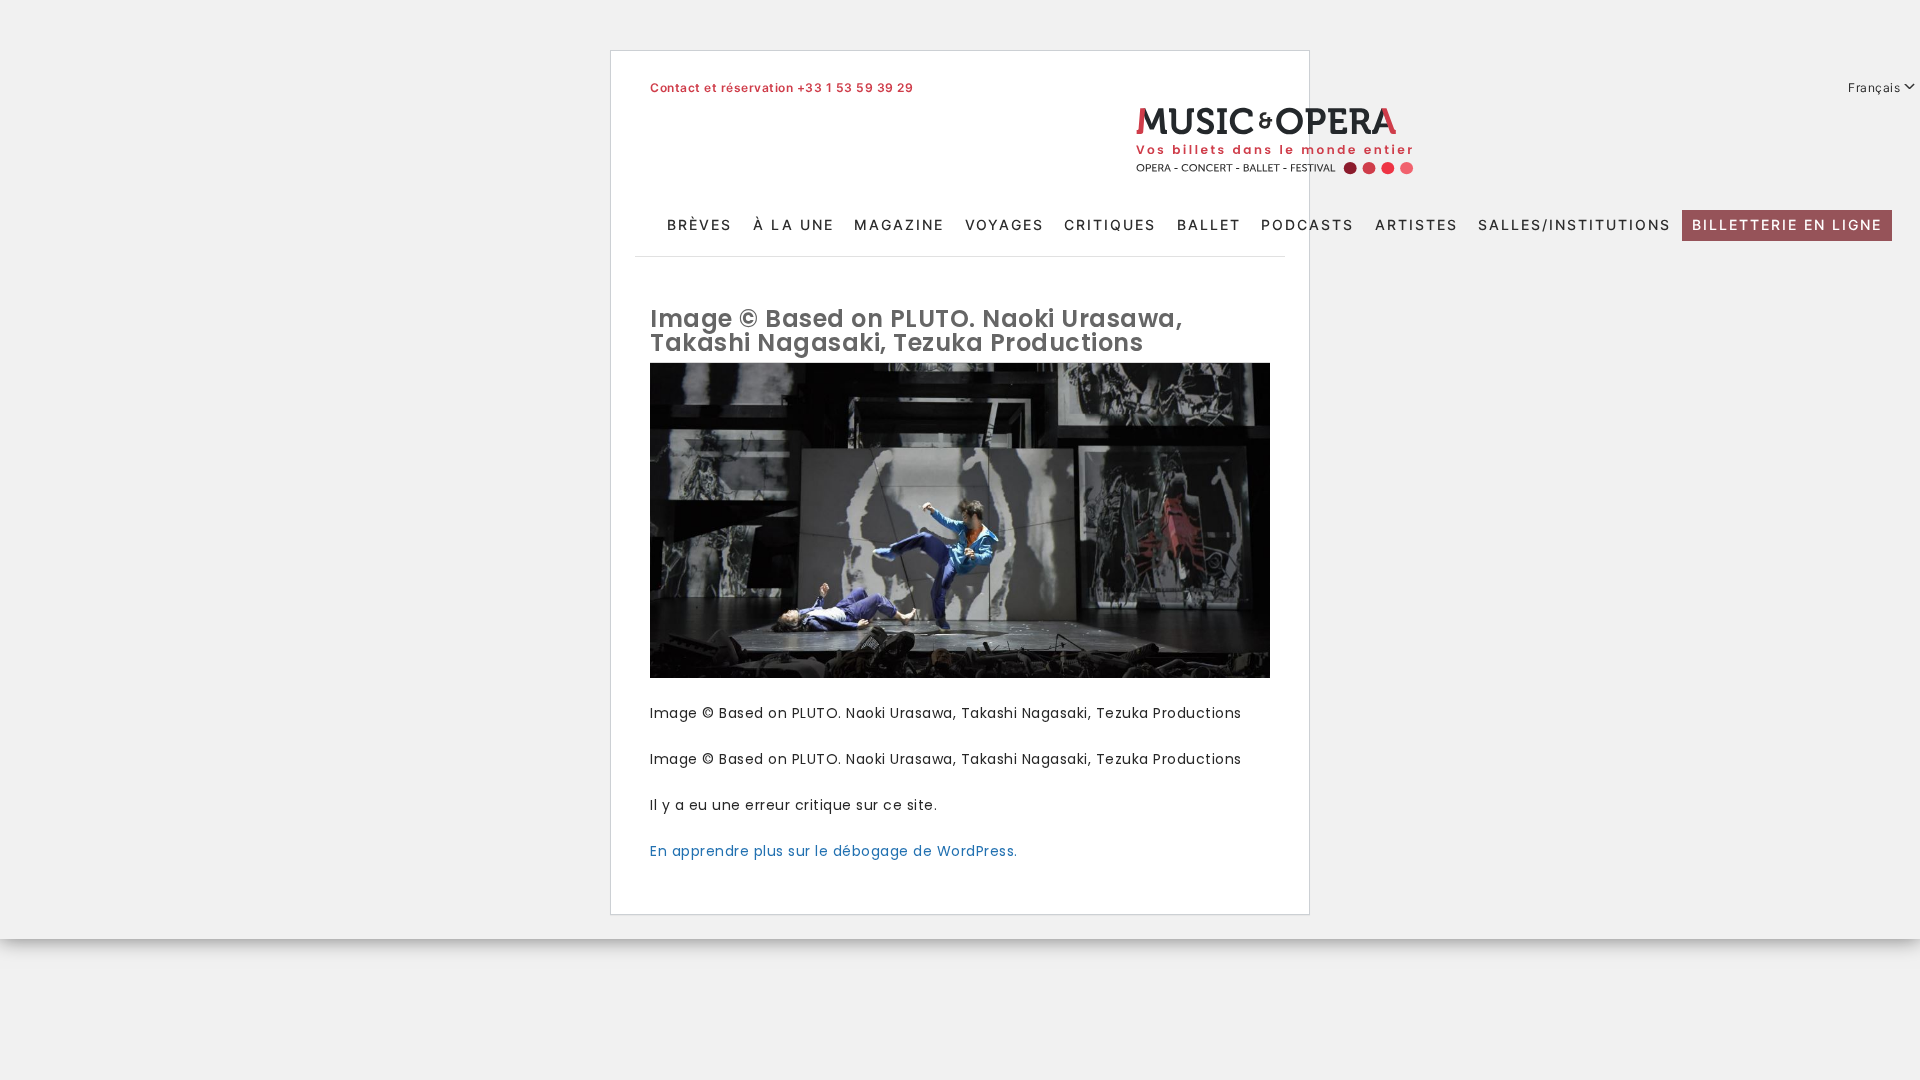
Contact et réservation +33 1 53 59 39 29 (781, 87)
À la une (793, 224)
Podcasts (1307, 224)
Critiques (1110, 224)
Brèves (699, 224)
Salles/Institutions (1574, 224)
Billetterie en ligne (1787, 224)
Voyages (1004, 224)
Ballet (1209, 224)
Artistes (1416, 224)
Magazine (899, 224)
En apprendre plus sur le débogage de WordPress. (834, 851)
